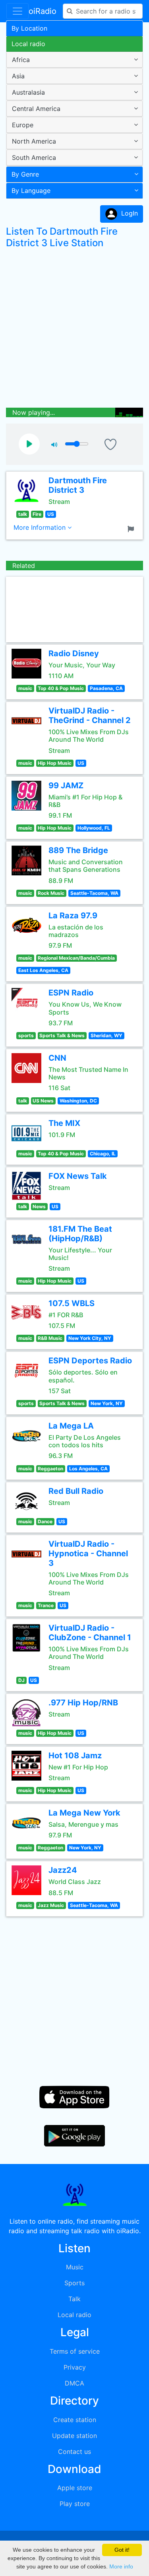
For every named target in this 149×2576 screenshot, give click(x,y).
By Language (31, 191)
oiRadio (43, 11)
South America (34, 157)
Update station (74, 2436)
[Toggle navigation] (17, 11)
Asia (18, 76)
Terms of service (75, 2351)
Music (75, 2267)
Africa (21, 60)
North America (34, 141)
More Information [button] (41, 527)
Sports (74, 2283)
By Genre (25, 174)
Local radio (28, 44)
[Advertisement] (74, 330)
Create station (75, 2420)
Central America (36, 109)
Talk (74, 2299)
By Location (29, 28)
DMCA (74, 2383)
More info (121, 2566)
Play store (75, 2504)
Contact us (74, 2452)
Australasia (28, 92)
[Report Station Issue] (132, 528)
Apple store (75, 2488)
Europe (23, 125)
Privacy (75, 2367)
